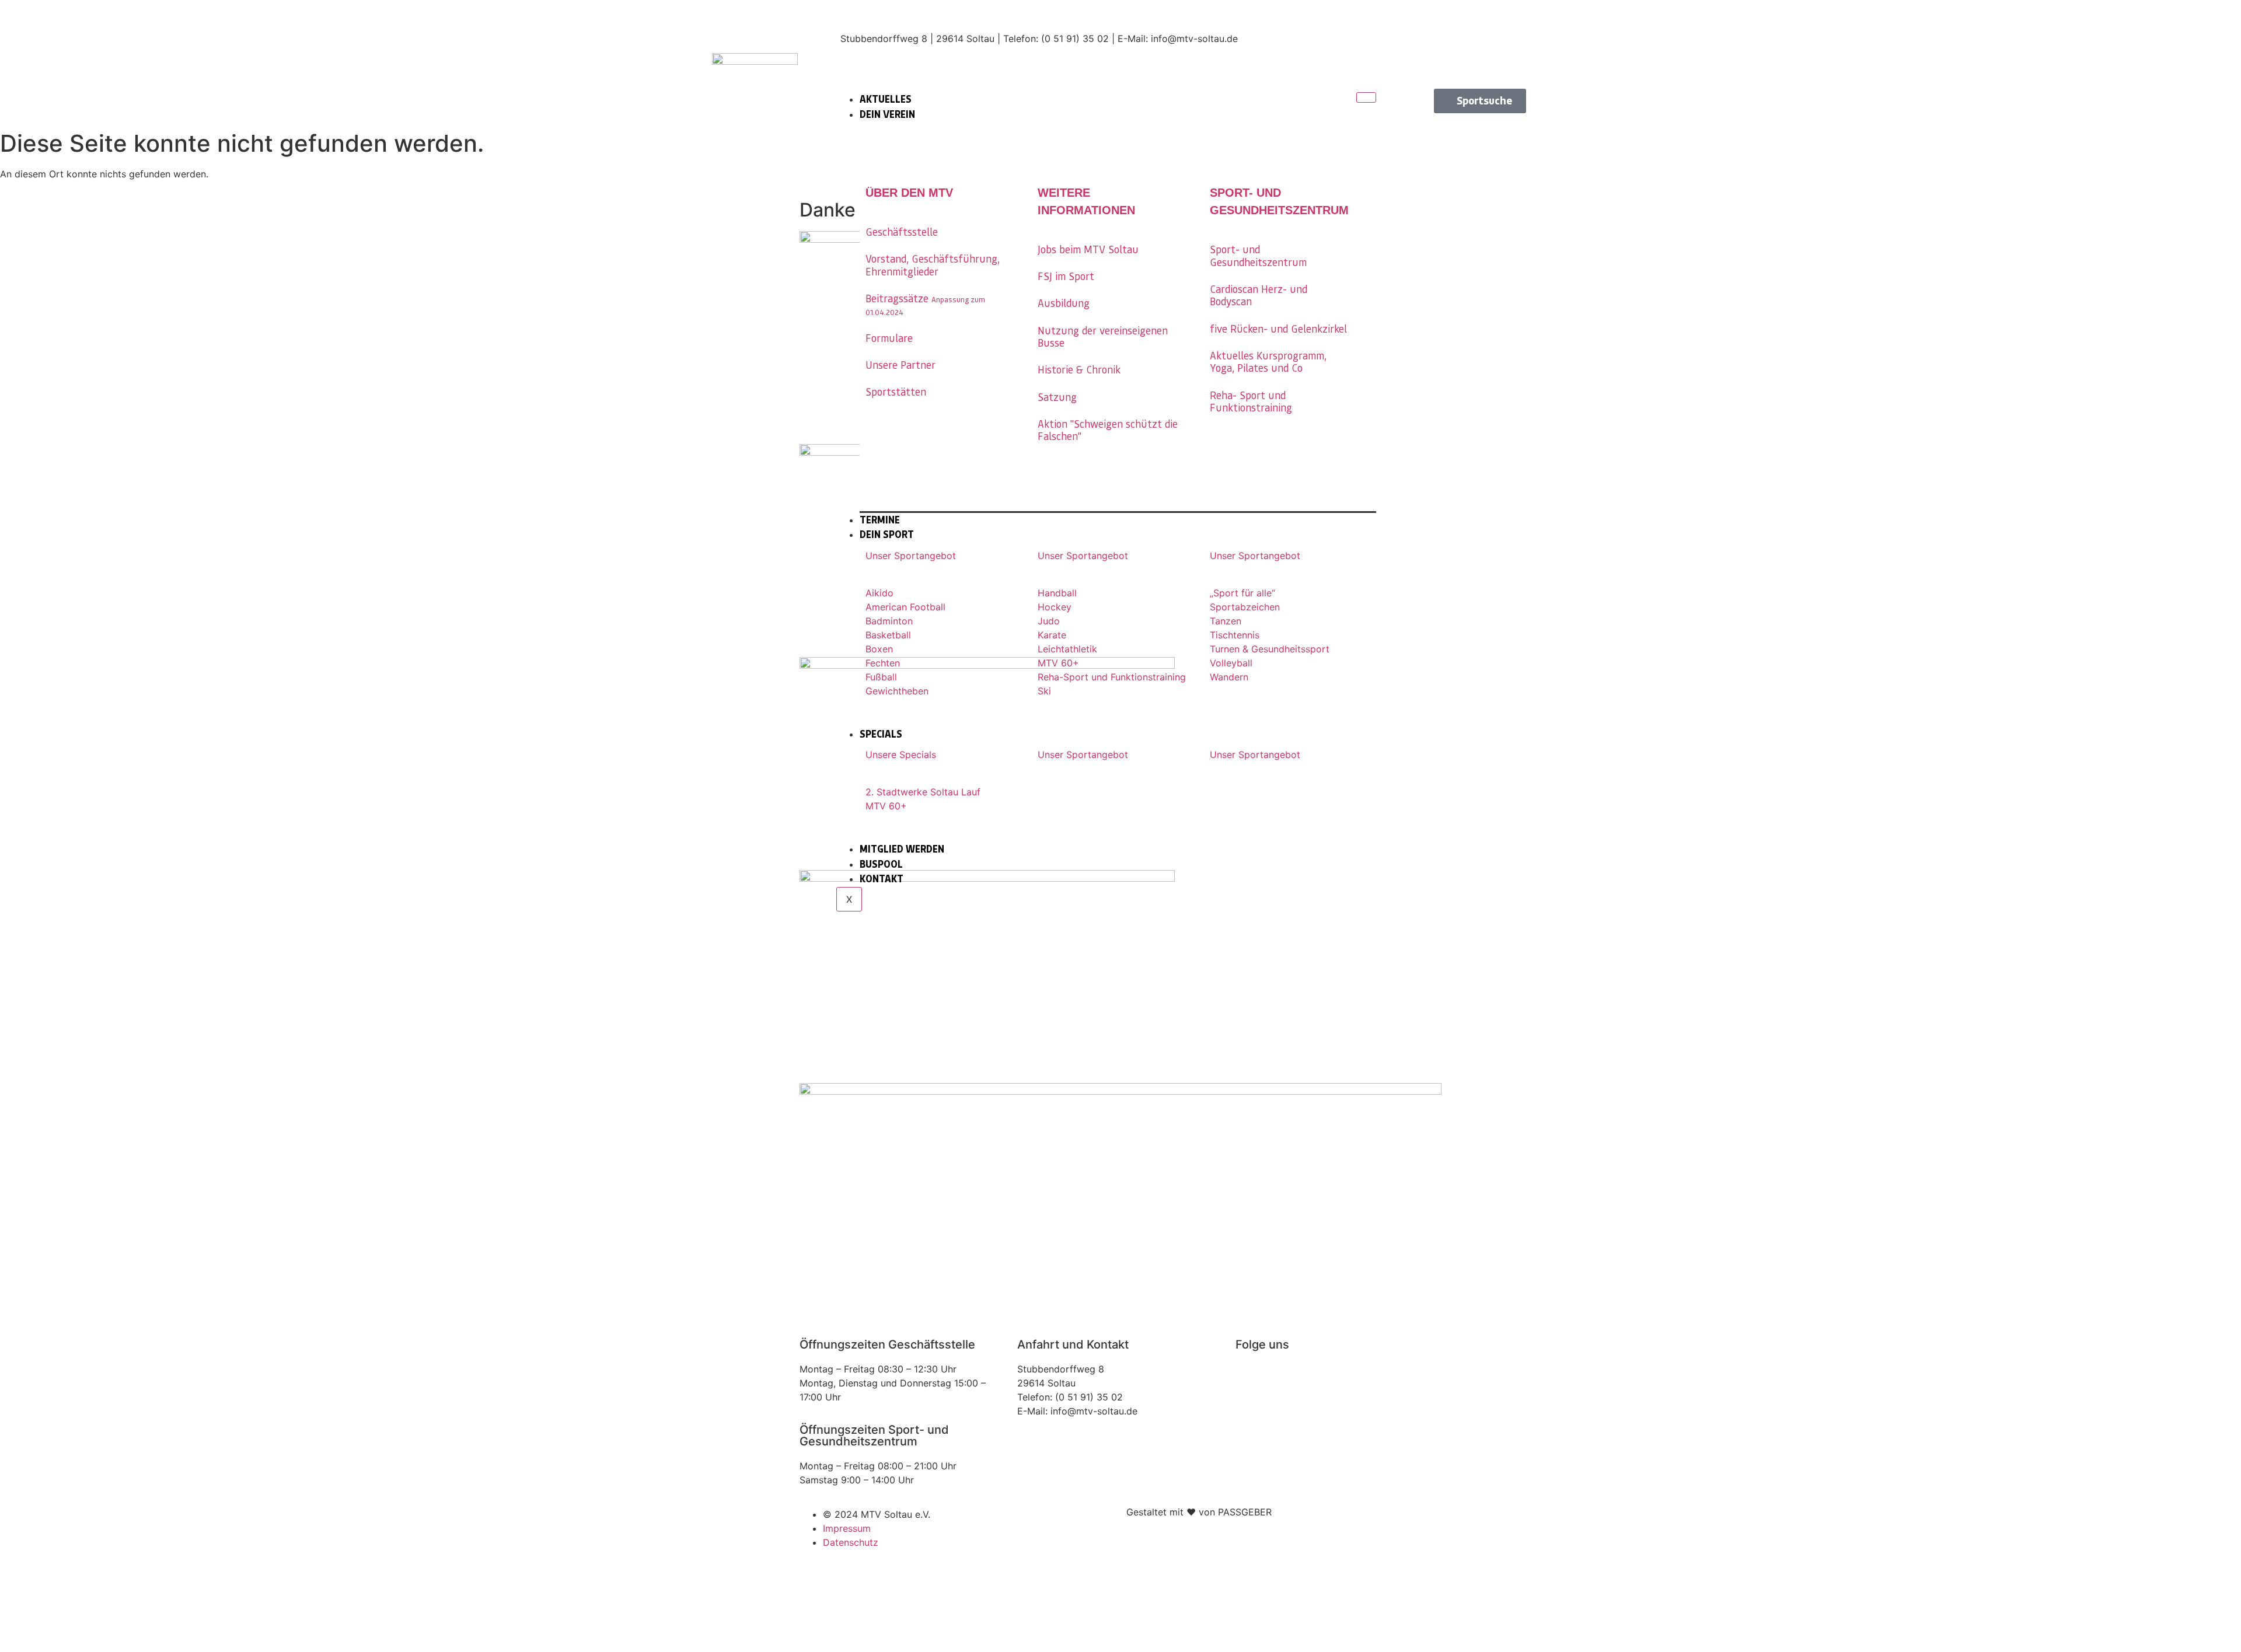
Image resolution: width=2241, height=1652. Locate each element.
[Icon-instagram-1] (1465, 20)
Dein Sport (887, 535)
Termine (880, 520)
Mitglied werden (902, 849)
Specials (881, 734)
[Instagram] (1250, 1377)
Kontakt (882, 879)
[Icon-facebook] (1506, 20)
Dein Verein (887, 114)
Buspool (881, 864)
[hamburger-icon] (1366, 97)
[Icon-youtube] (1506, 53)
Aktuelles (886, 99)
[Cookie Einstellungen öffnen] (88, 1645)
